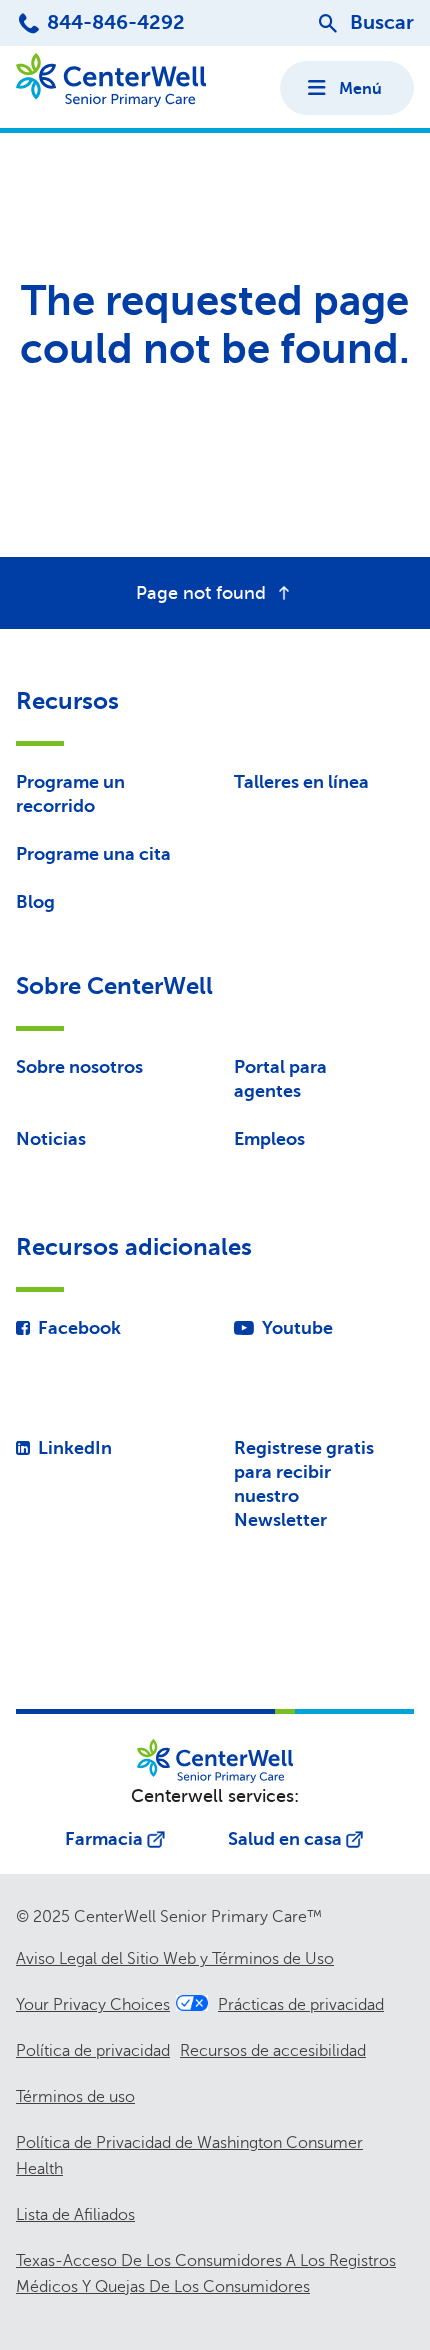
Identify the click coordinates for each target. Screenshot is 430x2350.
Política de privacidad (93, 2051)
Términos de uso (75, 2097)
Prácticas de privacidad (301, 2005)
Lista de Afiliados (75, 2215)
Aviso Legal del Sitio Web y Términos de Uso (175, 1959)
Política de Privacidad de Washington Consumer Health (189, 2156)
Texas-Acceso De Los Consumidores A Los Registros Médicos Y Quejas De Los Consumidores (206, 2274)
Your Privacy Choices (93, 2005)
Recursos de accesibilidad (273, 2051)
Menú (360, 89)
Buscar (382, 22)
